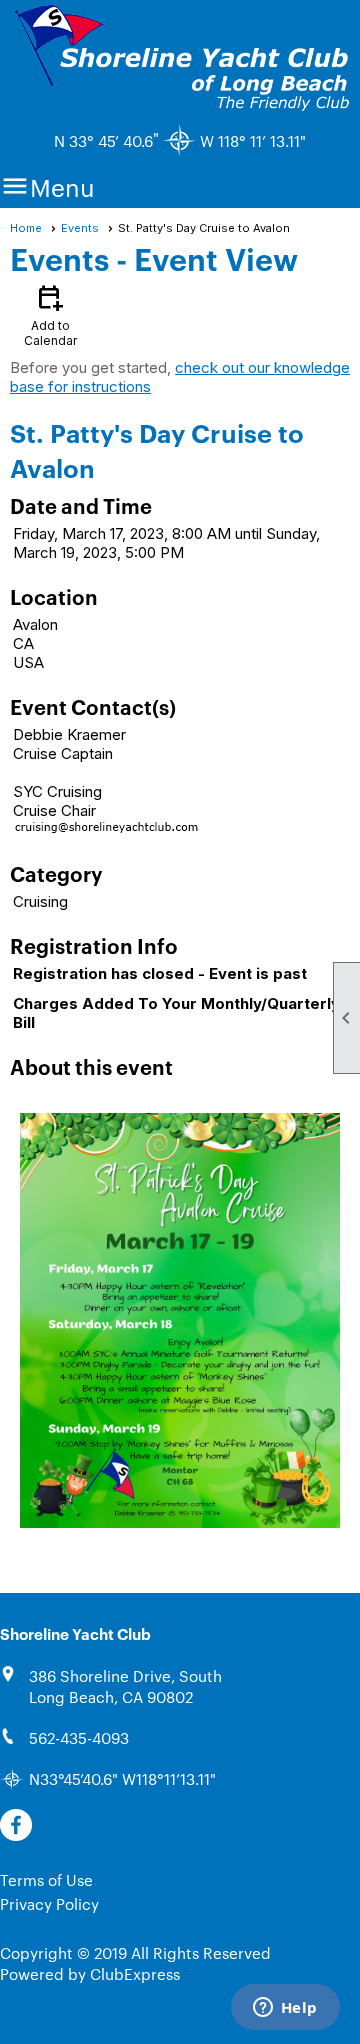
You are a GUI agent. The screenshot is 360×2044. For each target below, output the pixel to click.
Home (26, 228)
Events (80, 228)
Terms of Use (46, 1879)
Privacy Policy (49, 1903)
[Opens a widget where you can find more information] (285, 2009)
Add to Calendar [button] (50, 314)
